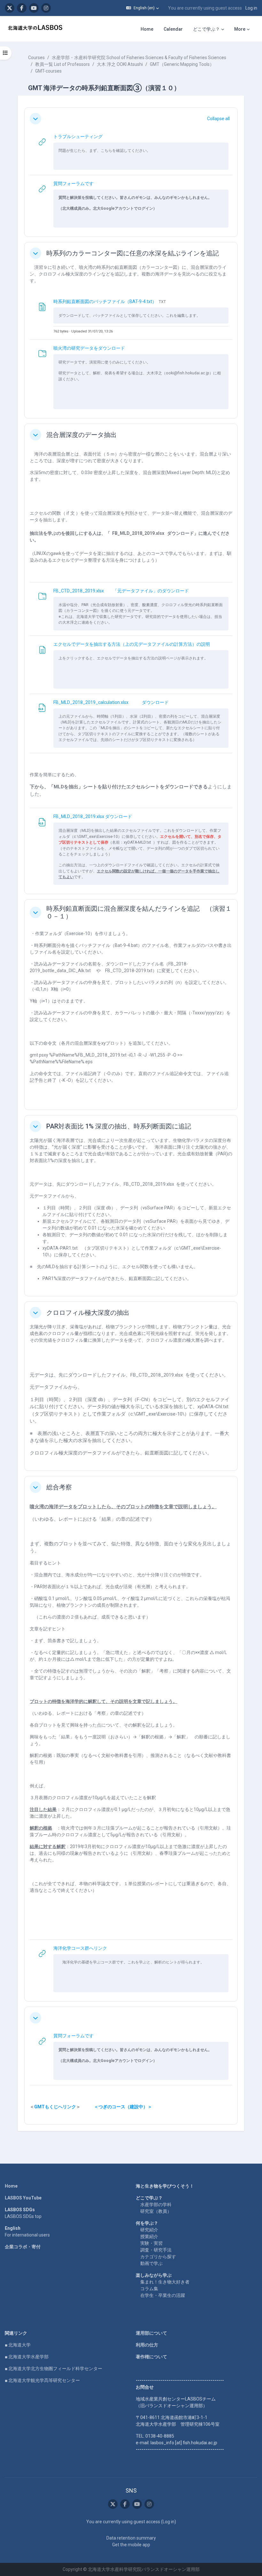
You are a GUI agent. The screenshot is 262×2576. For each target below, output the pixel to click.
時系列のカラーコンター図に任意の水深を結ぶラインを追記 (133, 253)
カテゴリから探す (158, 2257)
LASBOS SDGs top (23, 2216)
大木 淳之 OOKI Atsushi (120, 64)
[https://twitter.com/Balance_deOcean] (10, 8)
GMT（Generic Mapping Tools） (182, 64)
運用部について (151, 2333)
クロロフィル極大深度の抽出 (88, 1313)
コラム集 (149, 2289)
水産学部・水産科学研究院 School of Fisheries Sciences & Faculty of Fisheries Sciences (139, 58)
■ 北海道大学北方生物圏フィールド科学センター (54, 2369)
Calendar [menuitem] (173, 29)
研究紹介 (149, 2230)
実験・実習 (151, 2243)
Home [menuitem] (147, 29)
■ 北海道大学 (18, 2345)
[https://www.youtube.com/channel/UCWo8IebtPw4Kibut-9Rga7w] (34, 8)
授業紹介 (149, 2236)
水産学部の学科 (156, 2205)
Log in (251, 8)
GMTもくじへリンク (55, 2107)
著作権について (151, 2357)
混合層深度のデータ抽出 (81, 435)
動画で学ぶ (151, 2263)
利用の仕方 (147, 2345)
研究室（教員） (156, 2211)
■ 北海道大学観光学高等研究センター (42, 2380)
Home (11, 2186)
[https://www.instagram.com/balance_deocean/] (46, 8)
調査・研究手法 (156, 2250)
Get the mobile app (131, 2545)
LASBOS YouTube (23, 2198)
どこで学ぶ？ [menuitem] (206, 29)
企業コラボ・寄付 (23, 2247)
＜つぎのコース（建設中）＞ (123, 2107)
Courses (36, 58)
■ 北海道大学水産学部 (27, 2357)
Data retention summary (131, 2538)
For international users (27, 2235)
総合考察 (59, 1487)
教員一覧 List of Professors (62, 64)
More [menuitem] (240, 29)
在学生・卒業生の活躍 (163, 2295)
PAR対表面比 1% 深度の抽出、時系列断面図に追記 (119, 1126)
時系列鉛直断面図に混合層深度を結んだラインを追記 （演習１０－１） (139, 912)
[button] (143, 8)
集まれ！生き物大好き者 (165, 2282)
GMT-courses (48, 71)
